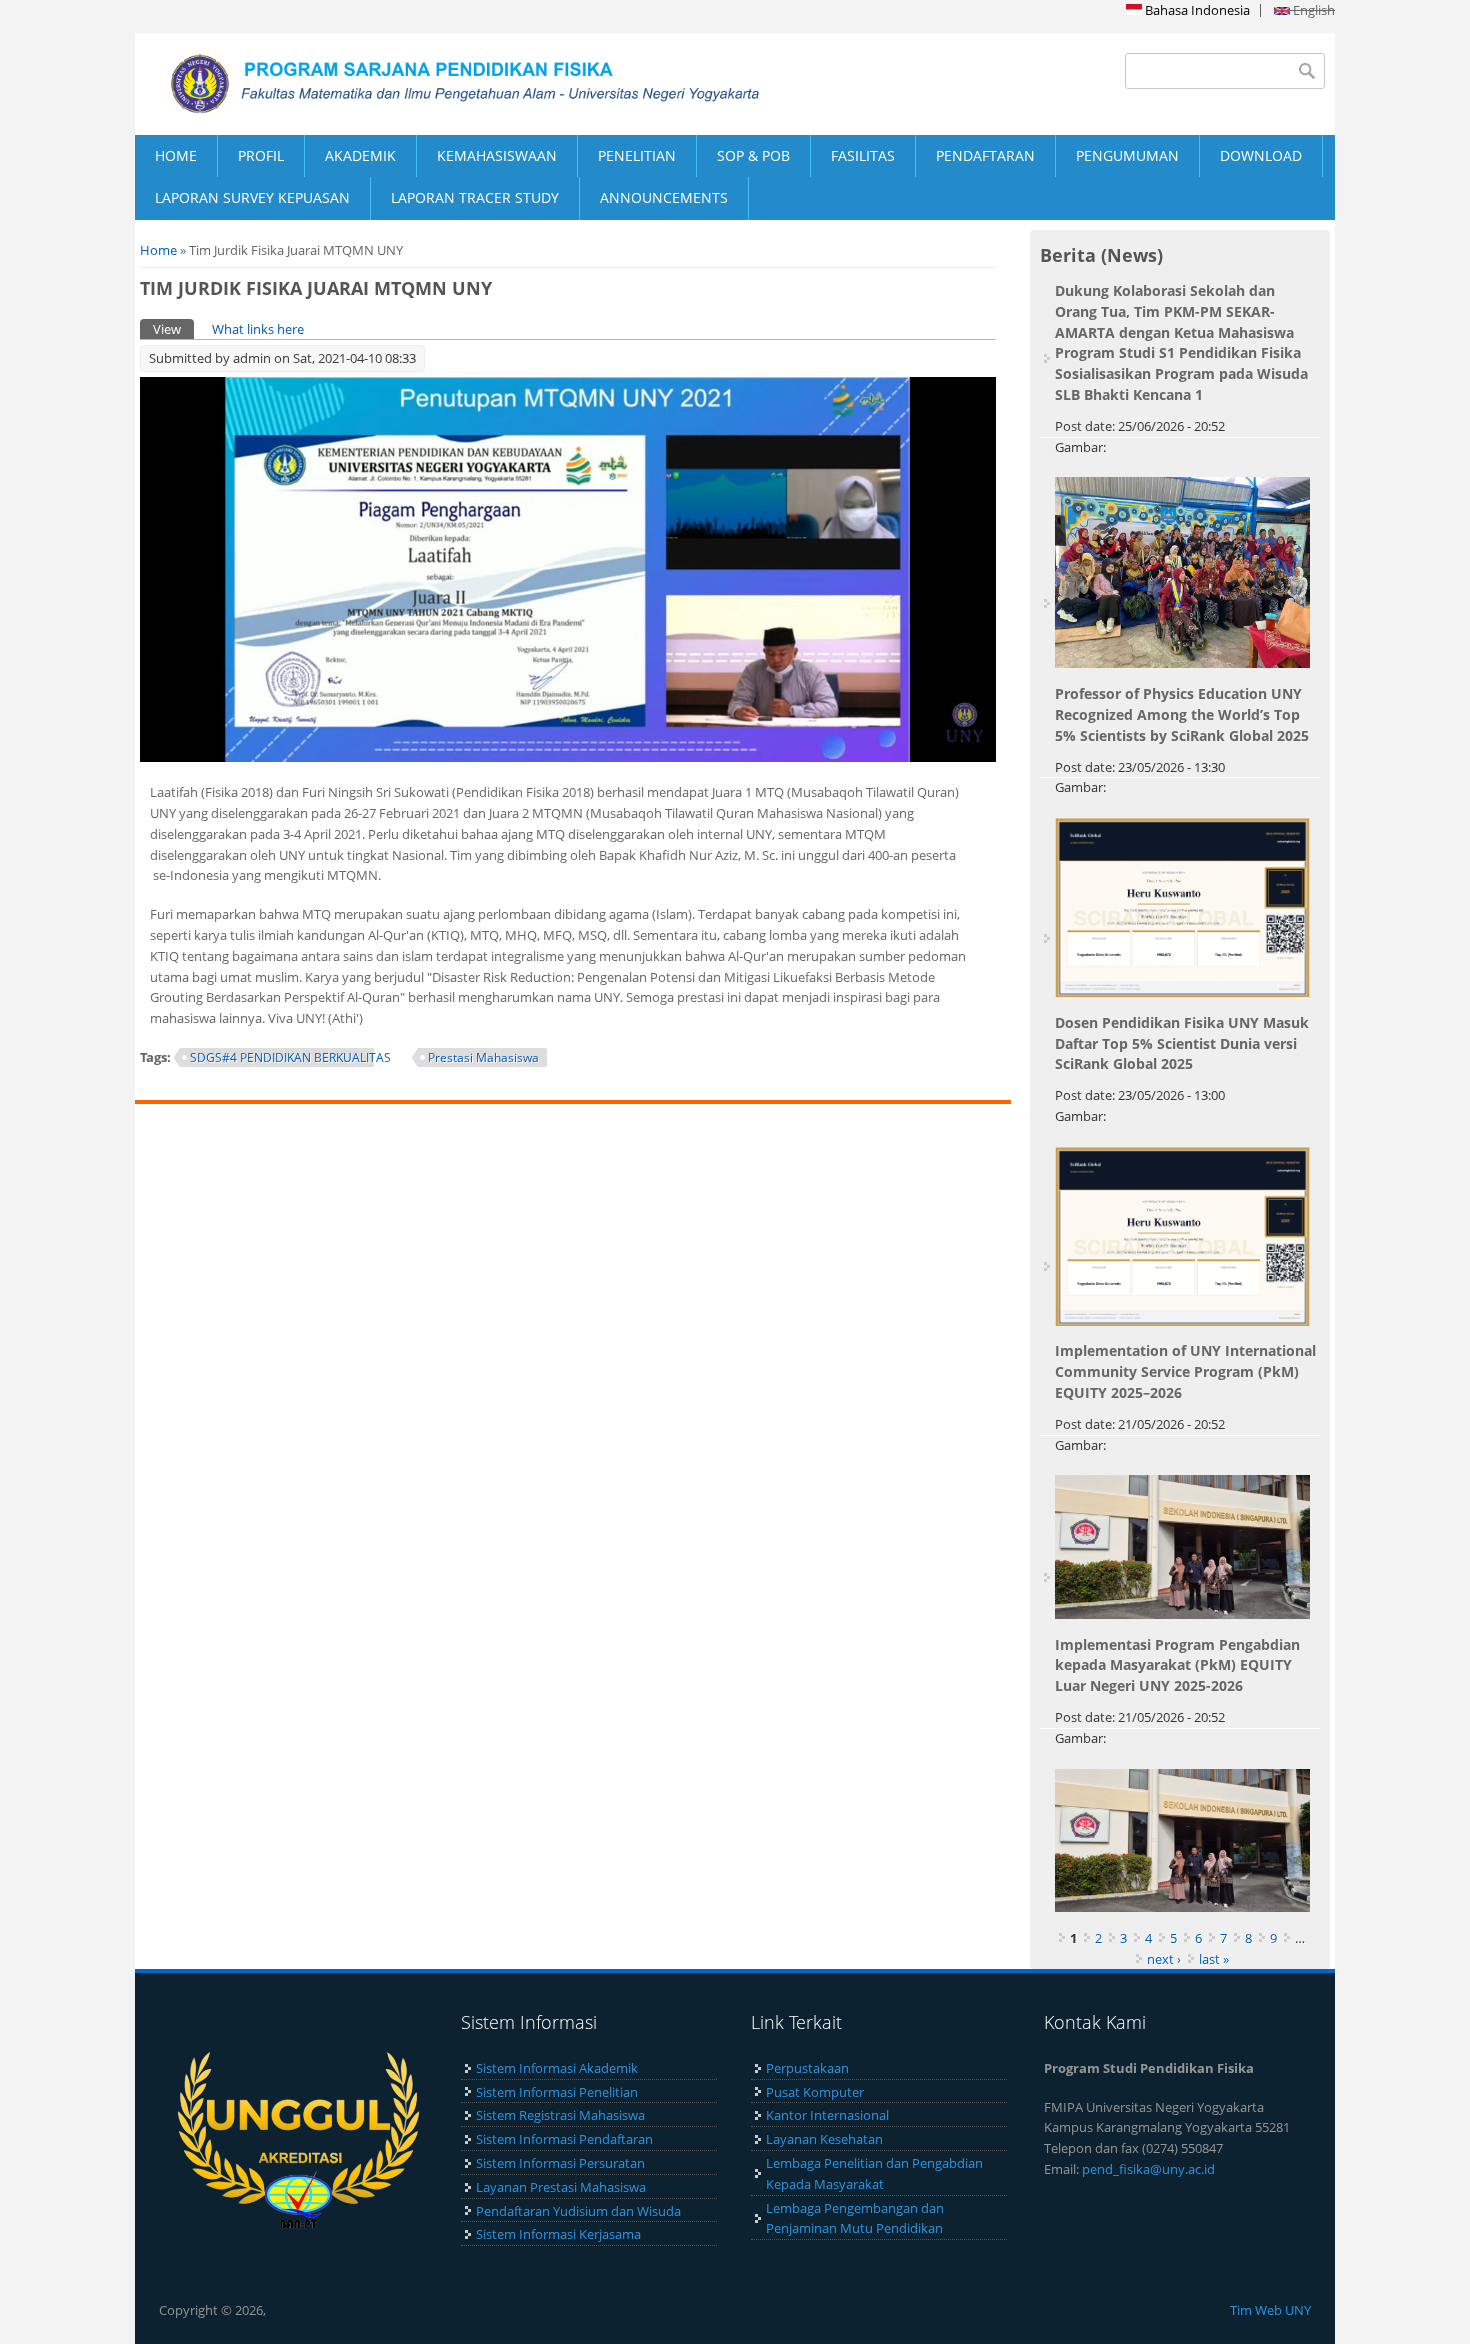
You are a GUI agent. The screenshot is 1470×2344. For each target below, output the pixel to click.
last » (1214, 1959)
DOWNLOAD (1261, 155)
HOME (176, 155)
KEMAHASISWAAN (497, 155)
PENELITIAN (637, 155)
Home (158, 250)
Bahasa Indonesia (1196, 10)
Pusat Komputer (815, 2092)
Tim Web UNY (1270, 2310)
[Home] (435, 84)
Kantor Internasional (827, 2115)
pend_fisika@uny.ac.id (1148, 2169)
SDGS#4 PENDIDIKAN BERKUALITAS (290, 1057)
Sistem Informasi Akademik (557, 2068)
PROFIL (261, 155)
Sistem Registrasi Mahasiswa (560, 2115)
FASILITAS (863, 155)
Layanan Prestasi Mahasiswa (561, 2187)
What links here (258, 329)
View (173, 329)
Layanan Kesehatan (824, 2139)
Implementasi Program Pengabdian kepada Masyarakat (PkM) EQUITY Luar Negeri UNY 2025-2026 (1177, 1665)
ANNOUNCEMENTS (664, 197)
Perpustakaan (807, 2068)
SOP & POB (753, 155)
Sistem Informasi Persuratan (560, 2163)
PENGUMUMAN (1127, 155)
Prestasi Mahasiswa (483, 1057)
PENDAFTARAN (985, 155)
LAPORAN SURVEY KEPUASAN (252, 197)
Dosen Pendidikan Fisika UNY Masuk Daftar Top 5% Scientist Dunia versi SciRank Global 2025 (1182, 1043)
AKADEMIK (360, 155)
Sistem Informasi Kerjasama (558, 2234)
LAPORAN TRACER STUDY (475, 197)
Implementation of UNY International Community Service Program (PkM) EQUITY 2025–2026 (1185, 1371)
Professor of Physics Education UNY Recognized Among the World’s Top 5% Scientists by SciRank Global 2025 (1182, 714)
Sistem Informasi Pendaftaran (564, 2139)
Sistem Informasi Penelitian (557, 2092)
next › (1164, 1959)
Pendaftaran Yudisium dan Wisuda (578, 2211)
